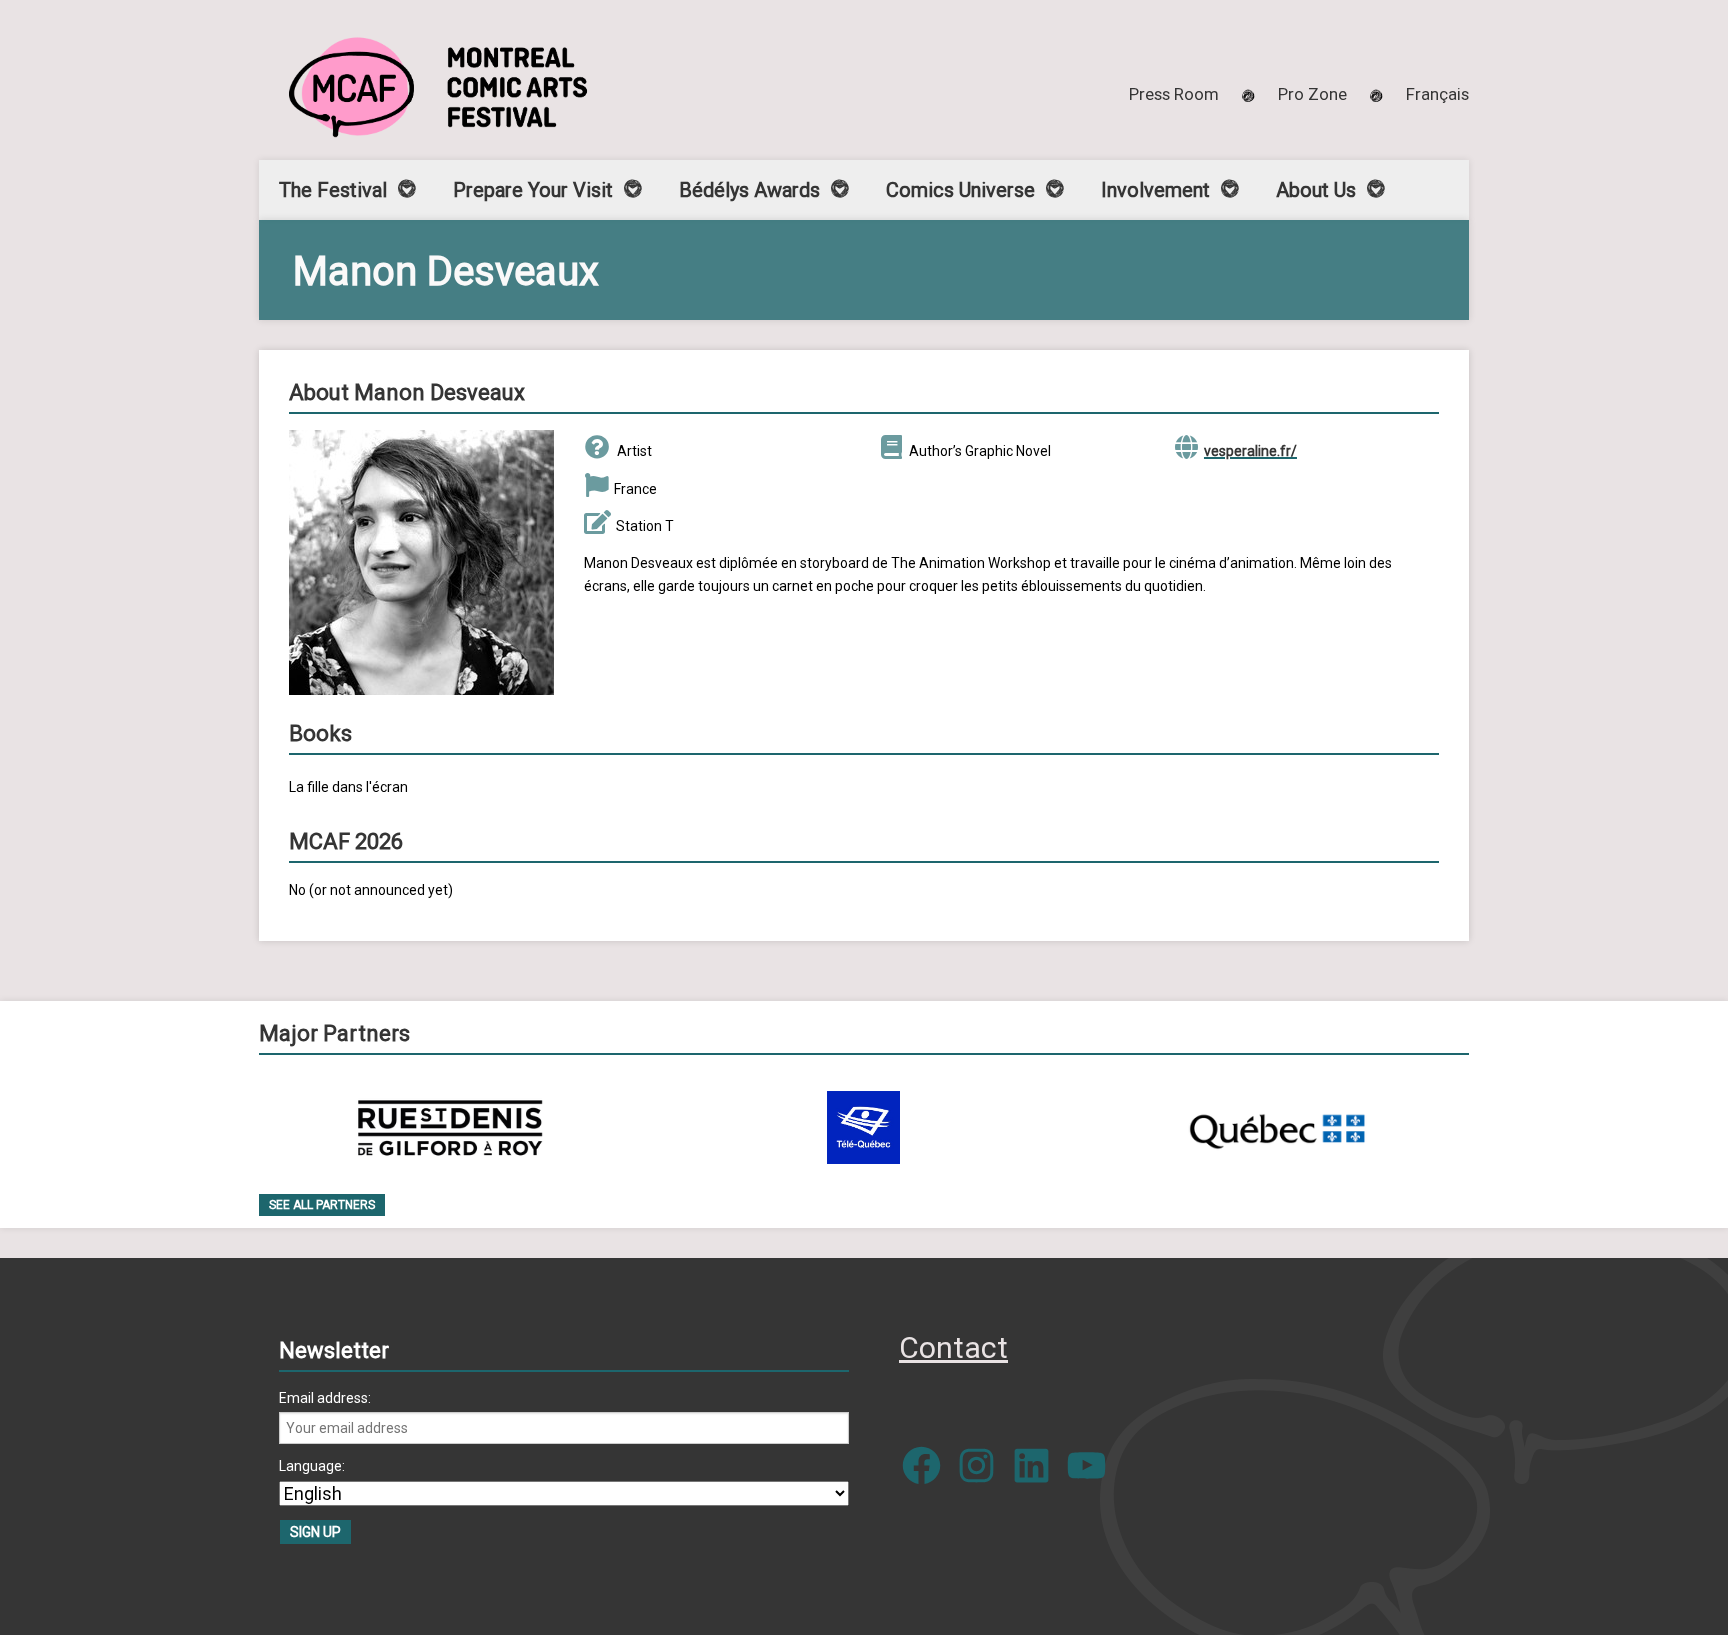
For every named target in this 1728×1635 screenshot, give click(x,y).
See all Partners (322, 1205)
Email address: (325, 1398)
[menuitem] (1437, 94)
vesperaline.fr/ (1250, 451)
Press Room (1174, 94)
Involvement (1155, 190)
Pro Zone (1312, 94)
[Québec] (1277, 1127)
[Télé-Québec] (863, 1127)
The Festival (333, 190)
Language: (312, 1466)
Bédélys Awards (749, 190)
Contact (953, 1347)
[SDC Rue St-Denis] (450, 1127)
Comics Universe (960, 190)
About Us (1316, 190)
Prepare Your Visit (533, 190)
